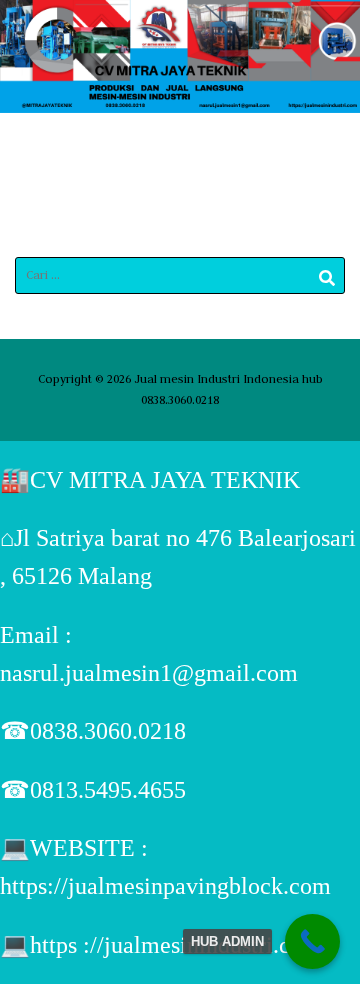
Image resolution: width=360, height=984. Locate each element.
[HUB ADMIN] (312, 941)
